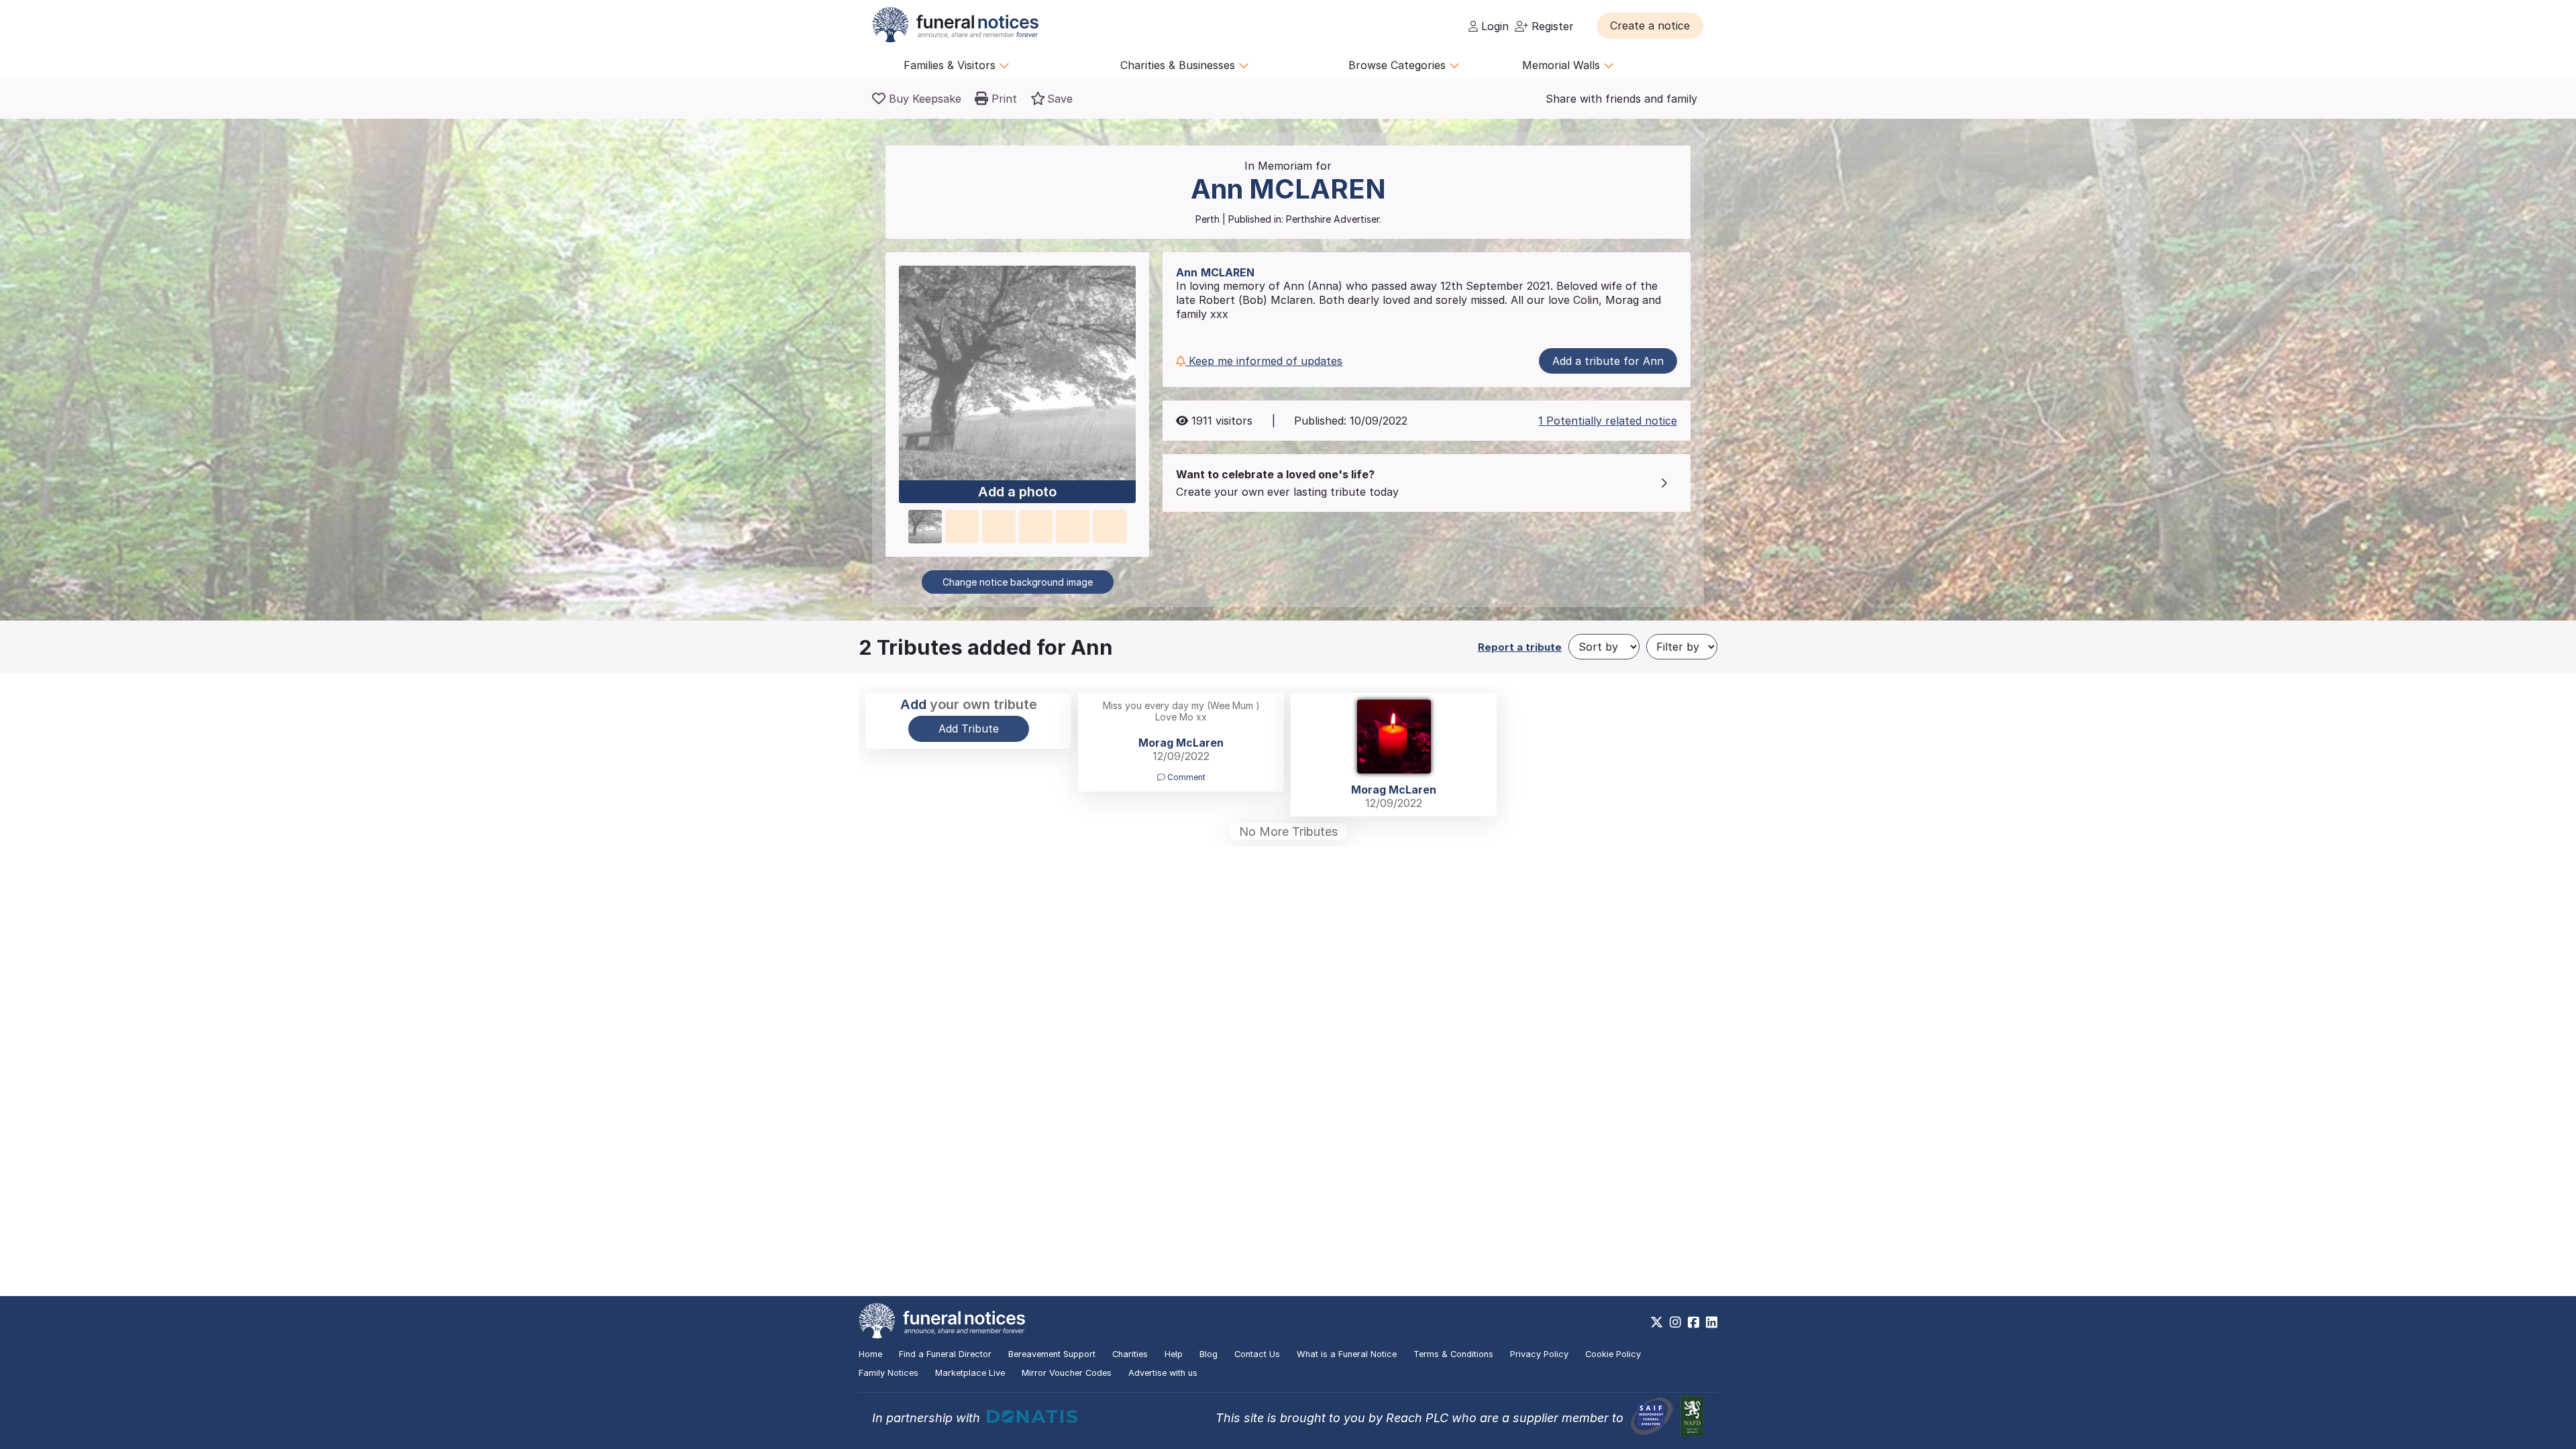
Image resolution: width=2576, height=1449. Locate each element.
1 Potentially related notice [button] (1608, 421)
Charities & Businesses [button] (1179, 65)
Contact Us (1257, 1354)
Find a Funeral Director (945, 1354)
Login (1493, 26)
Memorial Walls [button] (1563, 65)
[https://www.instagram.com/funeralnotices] (1675, 1322)
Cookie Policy (1613, 1354)
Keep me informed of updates (1264, 361)
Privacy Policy (1539, 1354)
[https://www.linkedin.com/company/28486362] (1712, 1322)
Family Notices (889, 1373)
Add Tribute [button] (969, 729)
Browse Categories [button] (1399, 65)
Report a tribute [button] (1520, 647)
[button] (1650, 25)
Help (1174, 1354)
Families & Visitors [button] (951, 65)
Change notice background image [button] (1018, 582)
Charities (1130, 1354)
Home (870, 1354)
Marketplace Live (970, 1373)
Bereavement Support (1052, 1354)
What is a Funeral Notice (1347, 1354)
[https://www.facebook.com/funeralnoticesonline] (1694, 1322)
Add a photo (1017, 492)
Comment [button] (1185, 777)
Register (1551, 26)
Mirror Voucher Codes (1067, 1373)
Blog (1209, 1354)
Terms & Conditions (1453, 1354)
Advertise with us (1163, 1373)
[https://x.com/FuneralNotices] (1657, 1322)
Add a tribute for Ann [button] (1608, 361)
